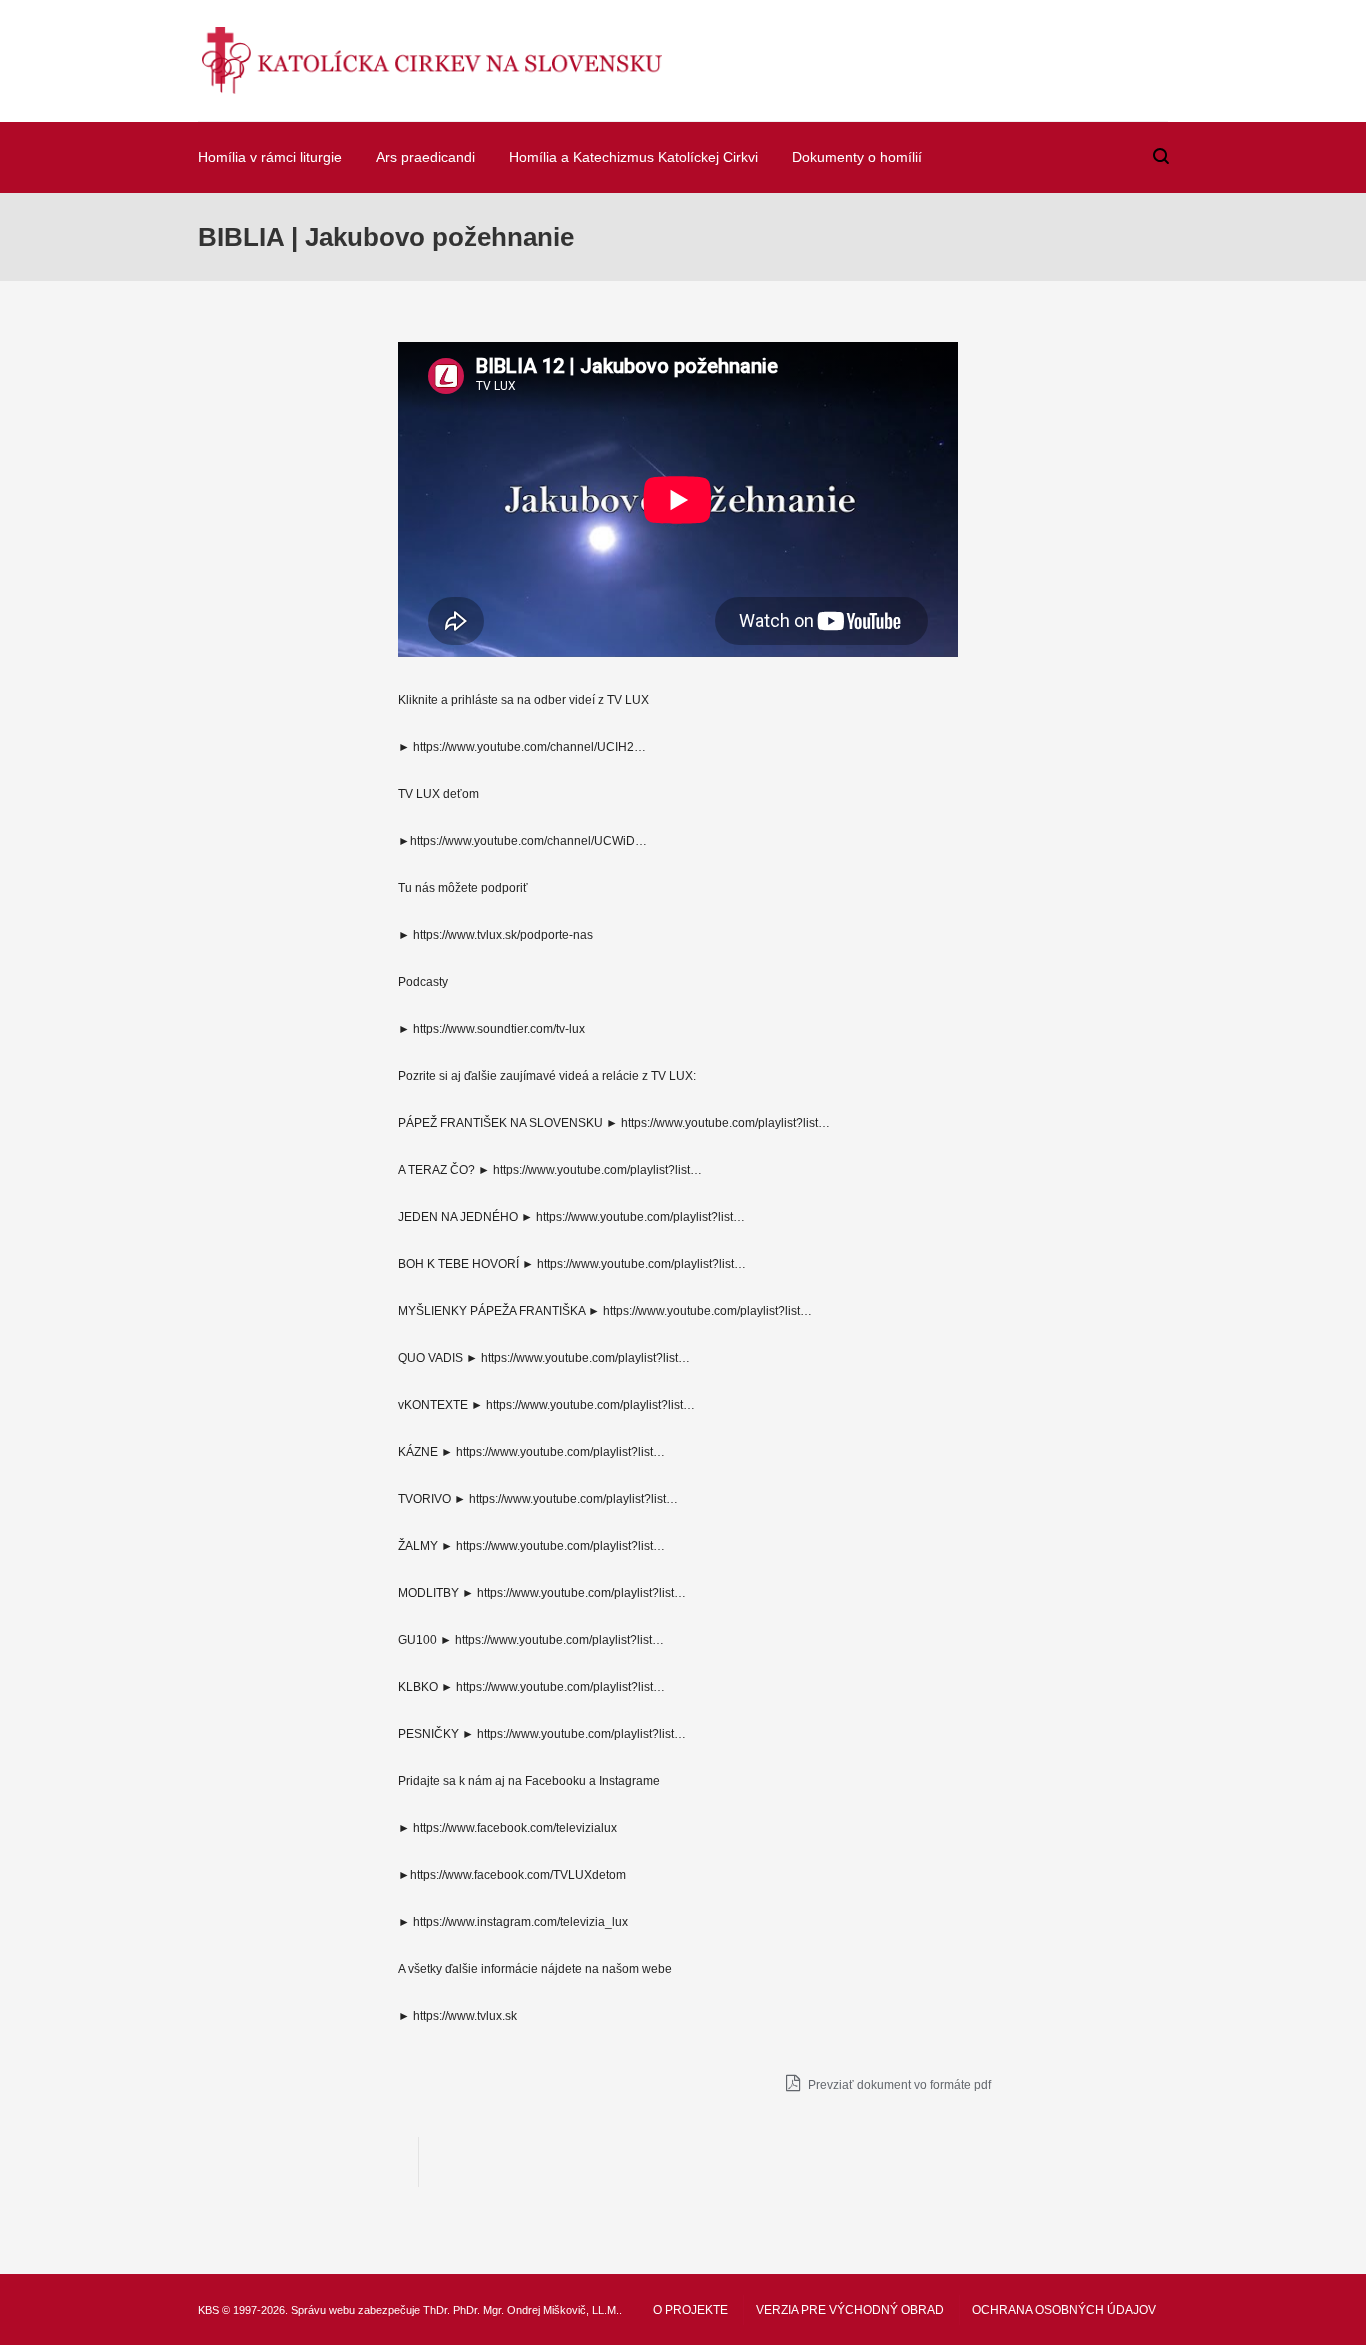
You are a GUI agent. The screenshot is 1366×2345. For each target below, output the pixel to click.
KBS (208, 2310)
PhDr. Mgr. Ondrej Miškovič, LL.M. (536, 2310)
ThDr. (436, 2310)
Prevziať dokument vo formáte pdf (898, 2085)
